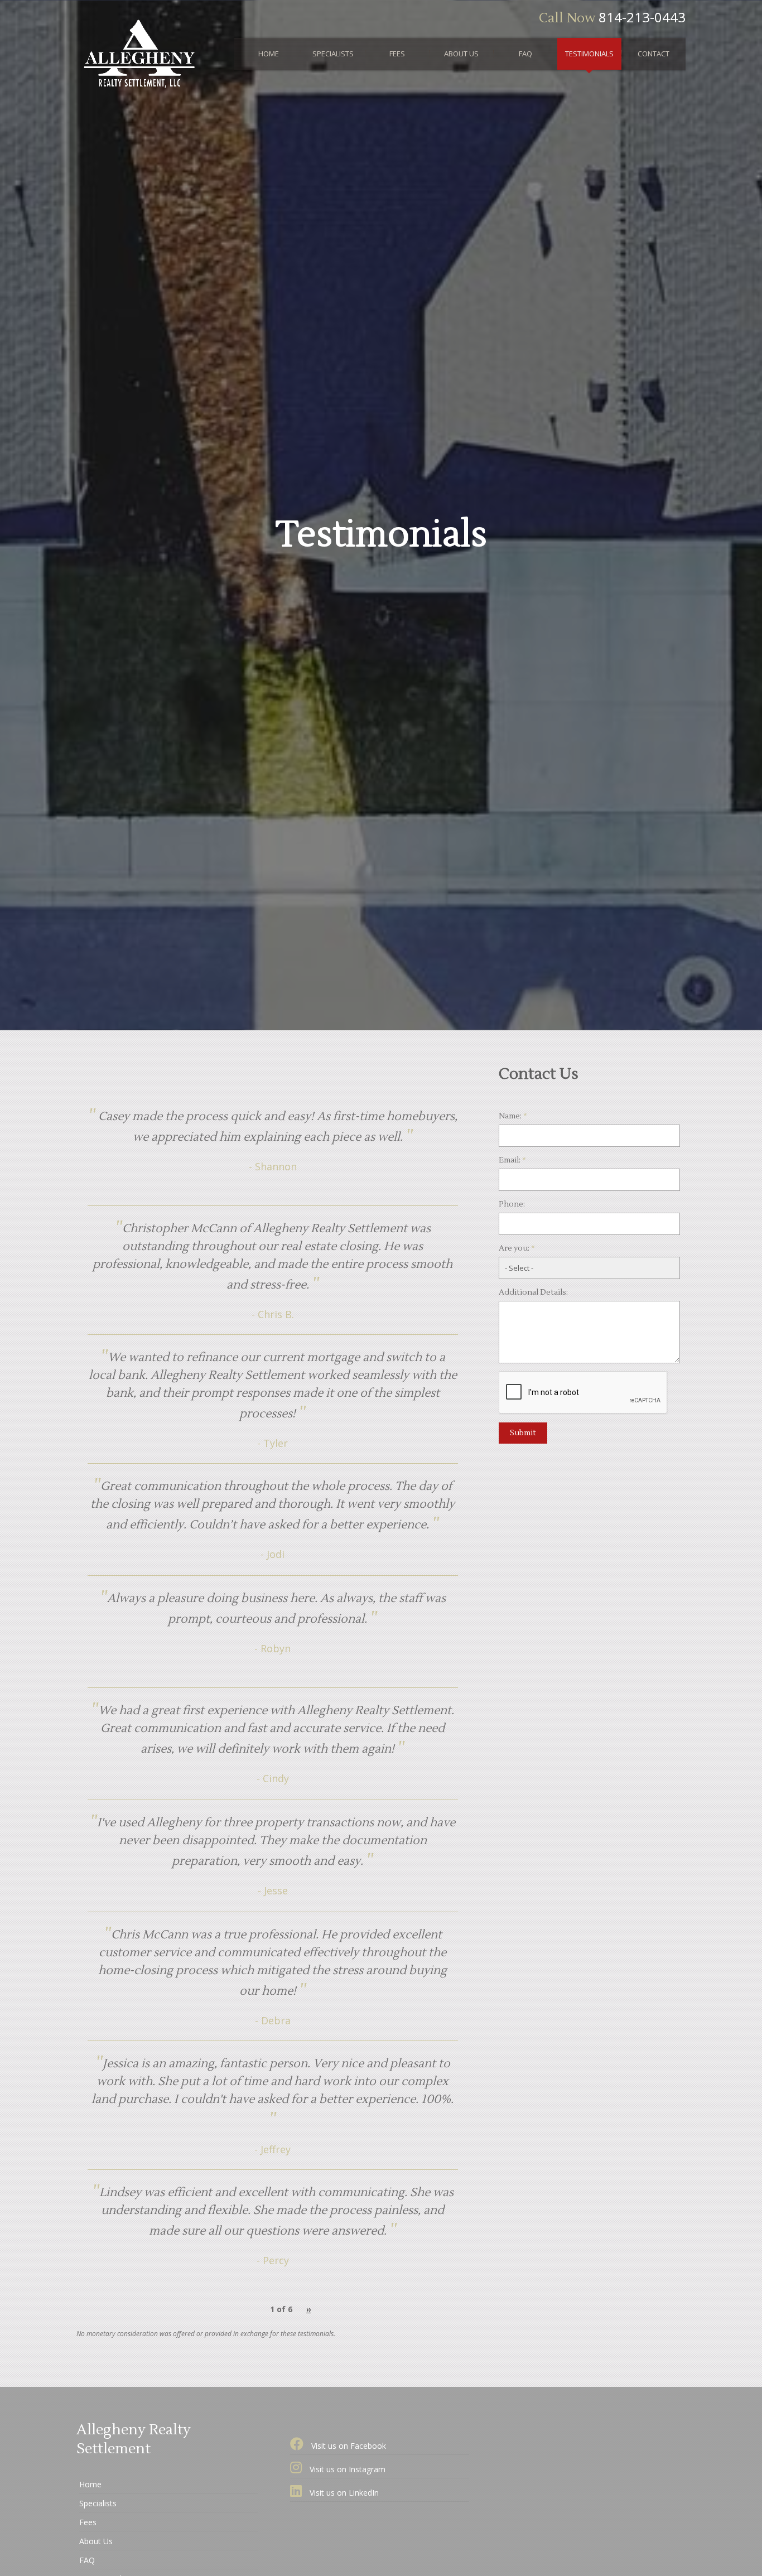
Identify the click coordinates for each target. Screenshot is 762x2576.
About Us (461, 54)
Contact (654, 54)
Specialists (333, 54)
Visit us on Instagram (346, 2469)
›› (308, 2309)
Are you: (517, 1248)
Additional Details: (533, 1292)
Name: (513, 1116)
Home (269, 54)
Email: (512, 1160)
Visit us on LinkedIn (343, 2493)
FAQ (525, 54)
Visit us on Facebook (348, 2446)
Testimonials (589, 54)
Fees (397, 54)
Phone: (512, 1204)
